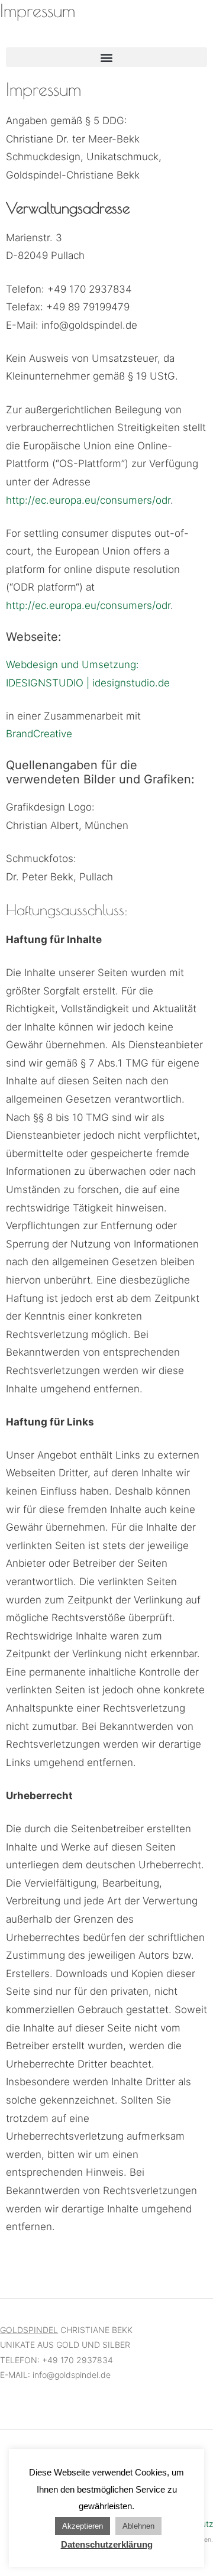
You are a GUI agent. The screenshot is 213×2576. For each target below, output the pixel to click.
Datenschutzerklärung (107, 2544)
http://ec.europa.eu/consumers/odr (88, 500)
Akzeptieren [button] (83, 2526)
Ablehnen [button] (138, 2526)
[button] (106, 57)
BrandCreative (39, 734)
